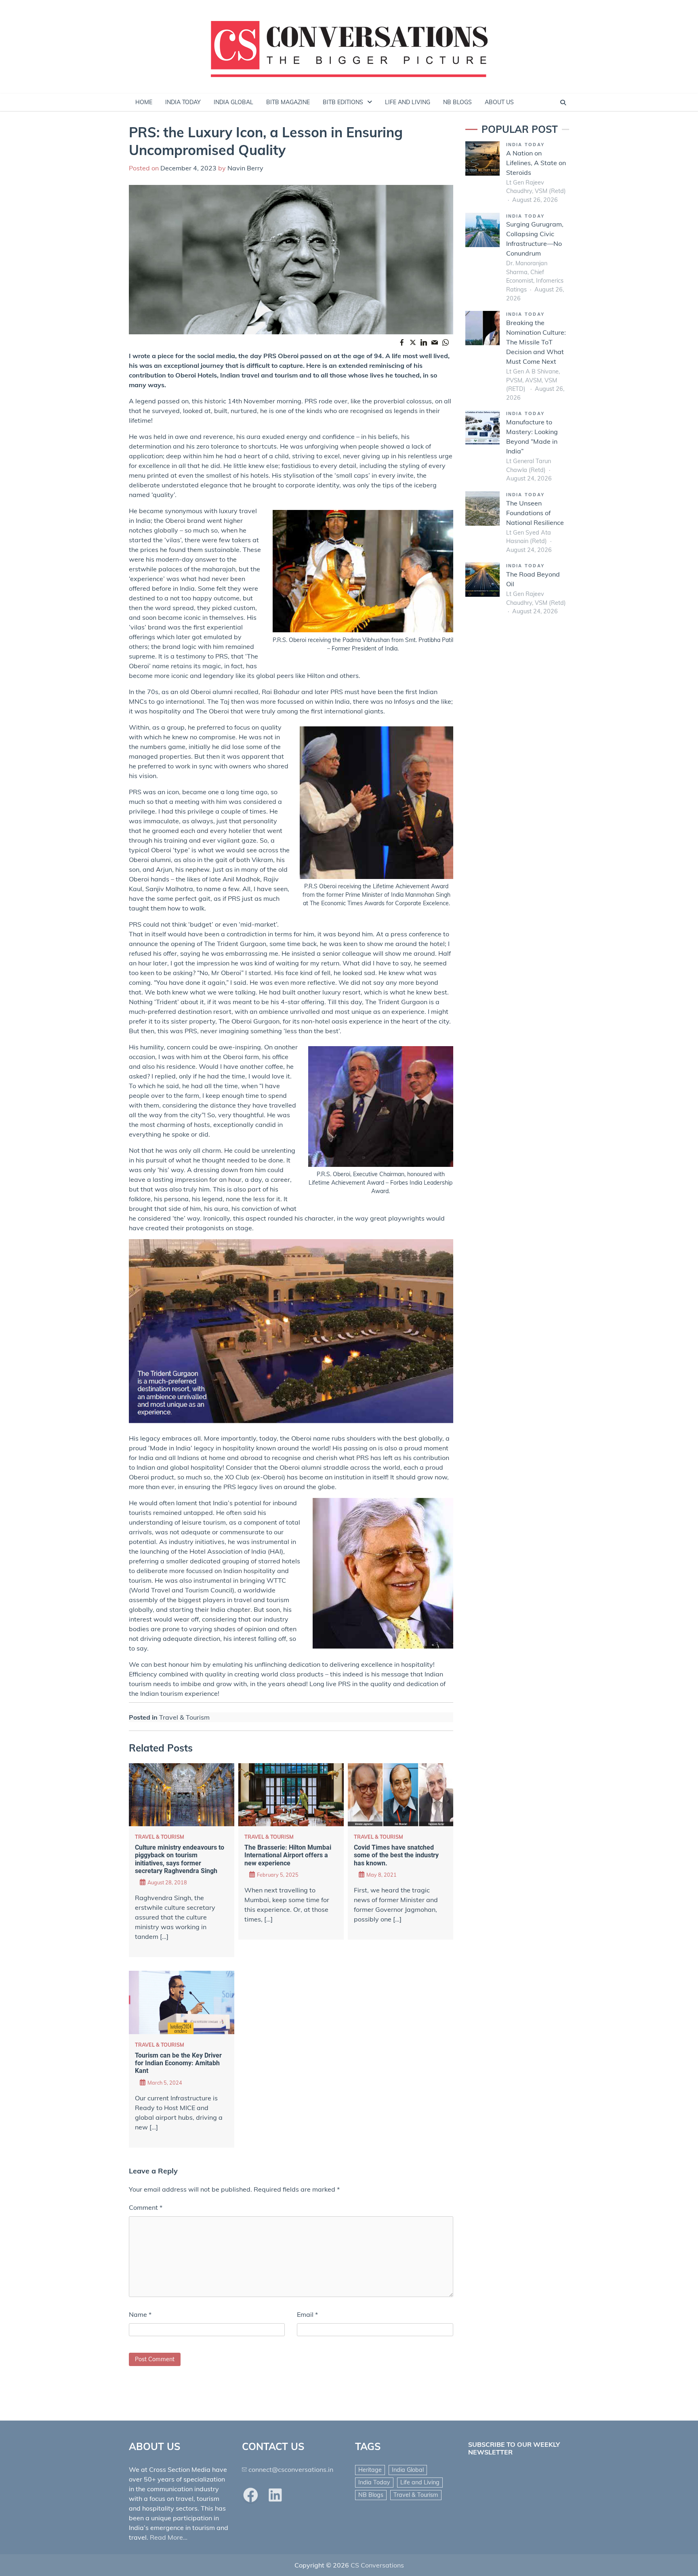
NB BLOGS (457, 102)
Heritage (370, 2470)
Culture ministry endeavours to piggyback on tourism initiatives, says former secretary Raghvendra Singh (180, 1859)
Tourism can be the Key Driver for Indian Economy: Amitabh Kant (178, 2063)
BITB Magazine (288, 102)
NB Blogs (371, 2495)
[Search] (563, 103)
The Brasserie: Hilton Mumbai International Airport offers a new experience (288, 1855)
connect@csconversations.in (291, 2469)
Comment (146, 2207)
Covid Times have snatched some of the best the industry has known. (396, 1855)
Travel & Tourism (184, 1717)
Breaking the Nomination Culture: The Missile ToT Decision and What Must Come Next (536, 342)
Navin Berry (245, 168)
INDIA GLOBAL (233, 102)
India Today (526, 145)
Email (307, 2314)
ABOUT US (499, 102)
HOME (144, 102)
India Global (408, 2470)
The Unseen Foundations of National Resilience (535, 512)
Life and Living (420, 2482)
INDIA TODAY (183, 102)
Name (140, 2314)
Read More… (169, 2537)
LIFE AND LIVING (408, 102)
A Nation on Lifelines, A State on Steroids (536, 163)
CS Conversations (377, 2565)
